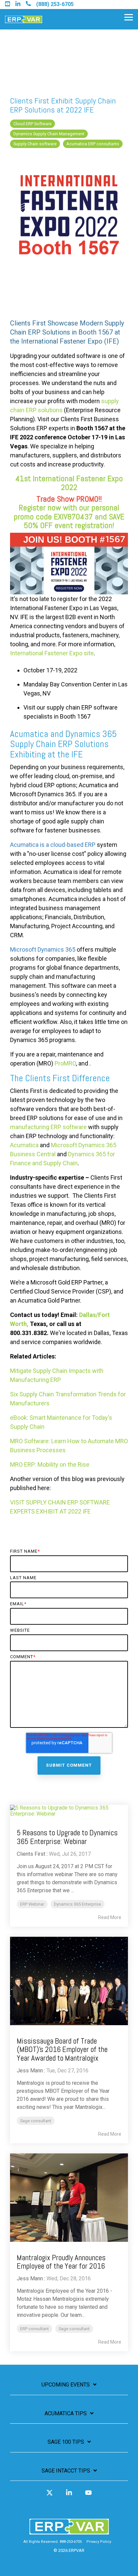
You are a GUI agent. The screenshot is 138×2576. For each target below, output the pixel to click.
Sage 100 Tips (66, 2442)
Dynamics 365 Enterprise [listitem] (78, 1904)
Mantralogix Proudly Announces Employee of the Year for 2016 (61, 2262)
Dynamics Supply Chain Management (49, 134)
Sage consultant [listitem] (36, 2121)
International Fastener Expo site (52, 653)
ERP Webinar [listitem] (32, 1904)
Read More (110, 1917)
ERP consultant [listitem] (34, 2329)
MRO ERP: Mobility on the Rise (50, 1464)
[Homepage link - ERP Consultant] (69, 2531)
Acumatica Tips (66, 2413)
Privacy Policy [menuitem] (99, 2542)
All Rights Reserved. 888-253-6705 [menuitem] (53, 2542)
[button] (129, 17)
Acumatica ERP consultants (93, 144)
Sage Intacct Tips (66, 2471)
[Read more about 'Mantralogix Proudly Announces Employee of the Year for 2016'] (69, 2198)
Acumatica (24, 1145)
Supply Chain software (35, 144)
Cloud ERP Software (32, 124)
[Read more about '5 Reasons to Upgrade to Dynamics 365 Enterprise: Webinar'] (69, 1811)
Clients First (31, 1854)
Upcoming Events (66, 2385)
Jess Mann (30, 2071)
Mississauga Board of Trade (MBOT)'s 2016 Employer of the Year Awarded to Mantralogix (62, 2049)
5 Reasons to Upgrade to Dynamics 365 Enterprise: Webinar (67, 1837)
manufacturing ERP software (48, 1127)
